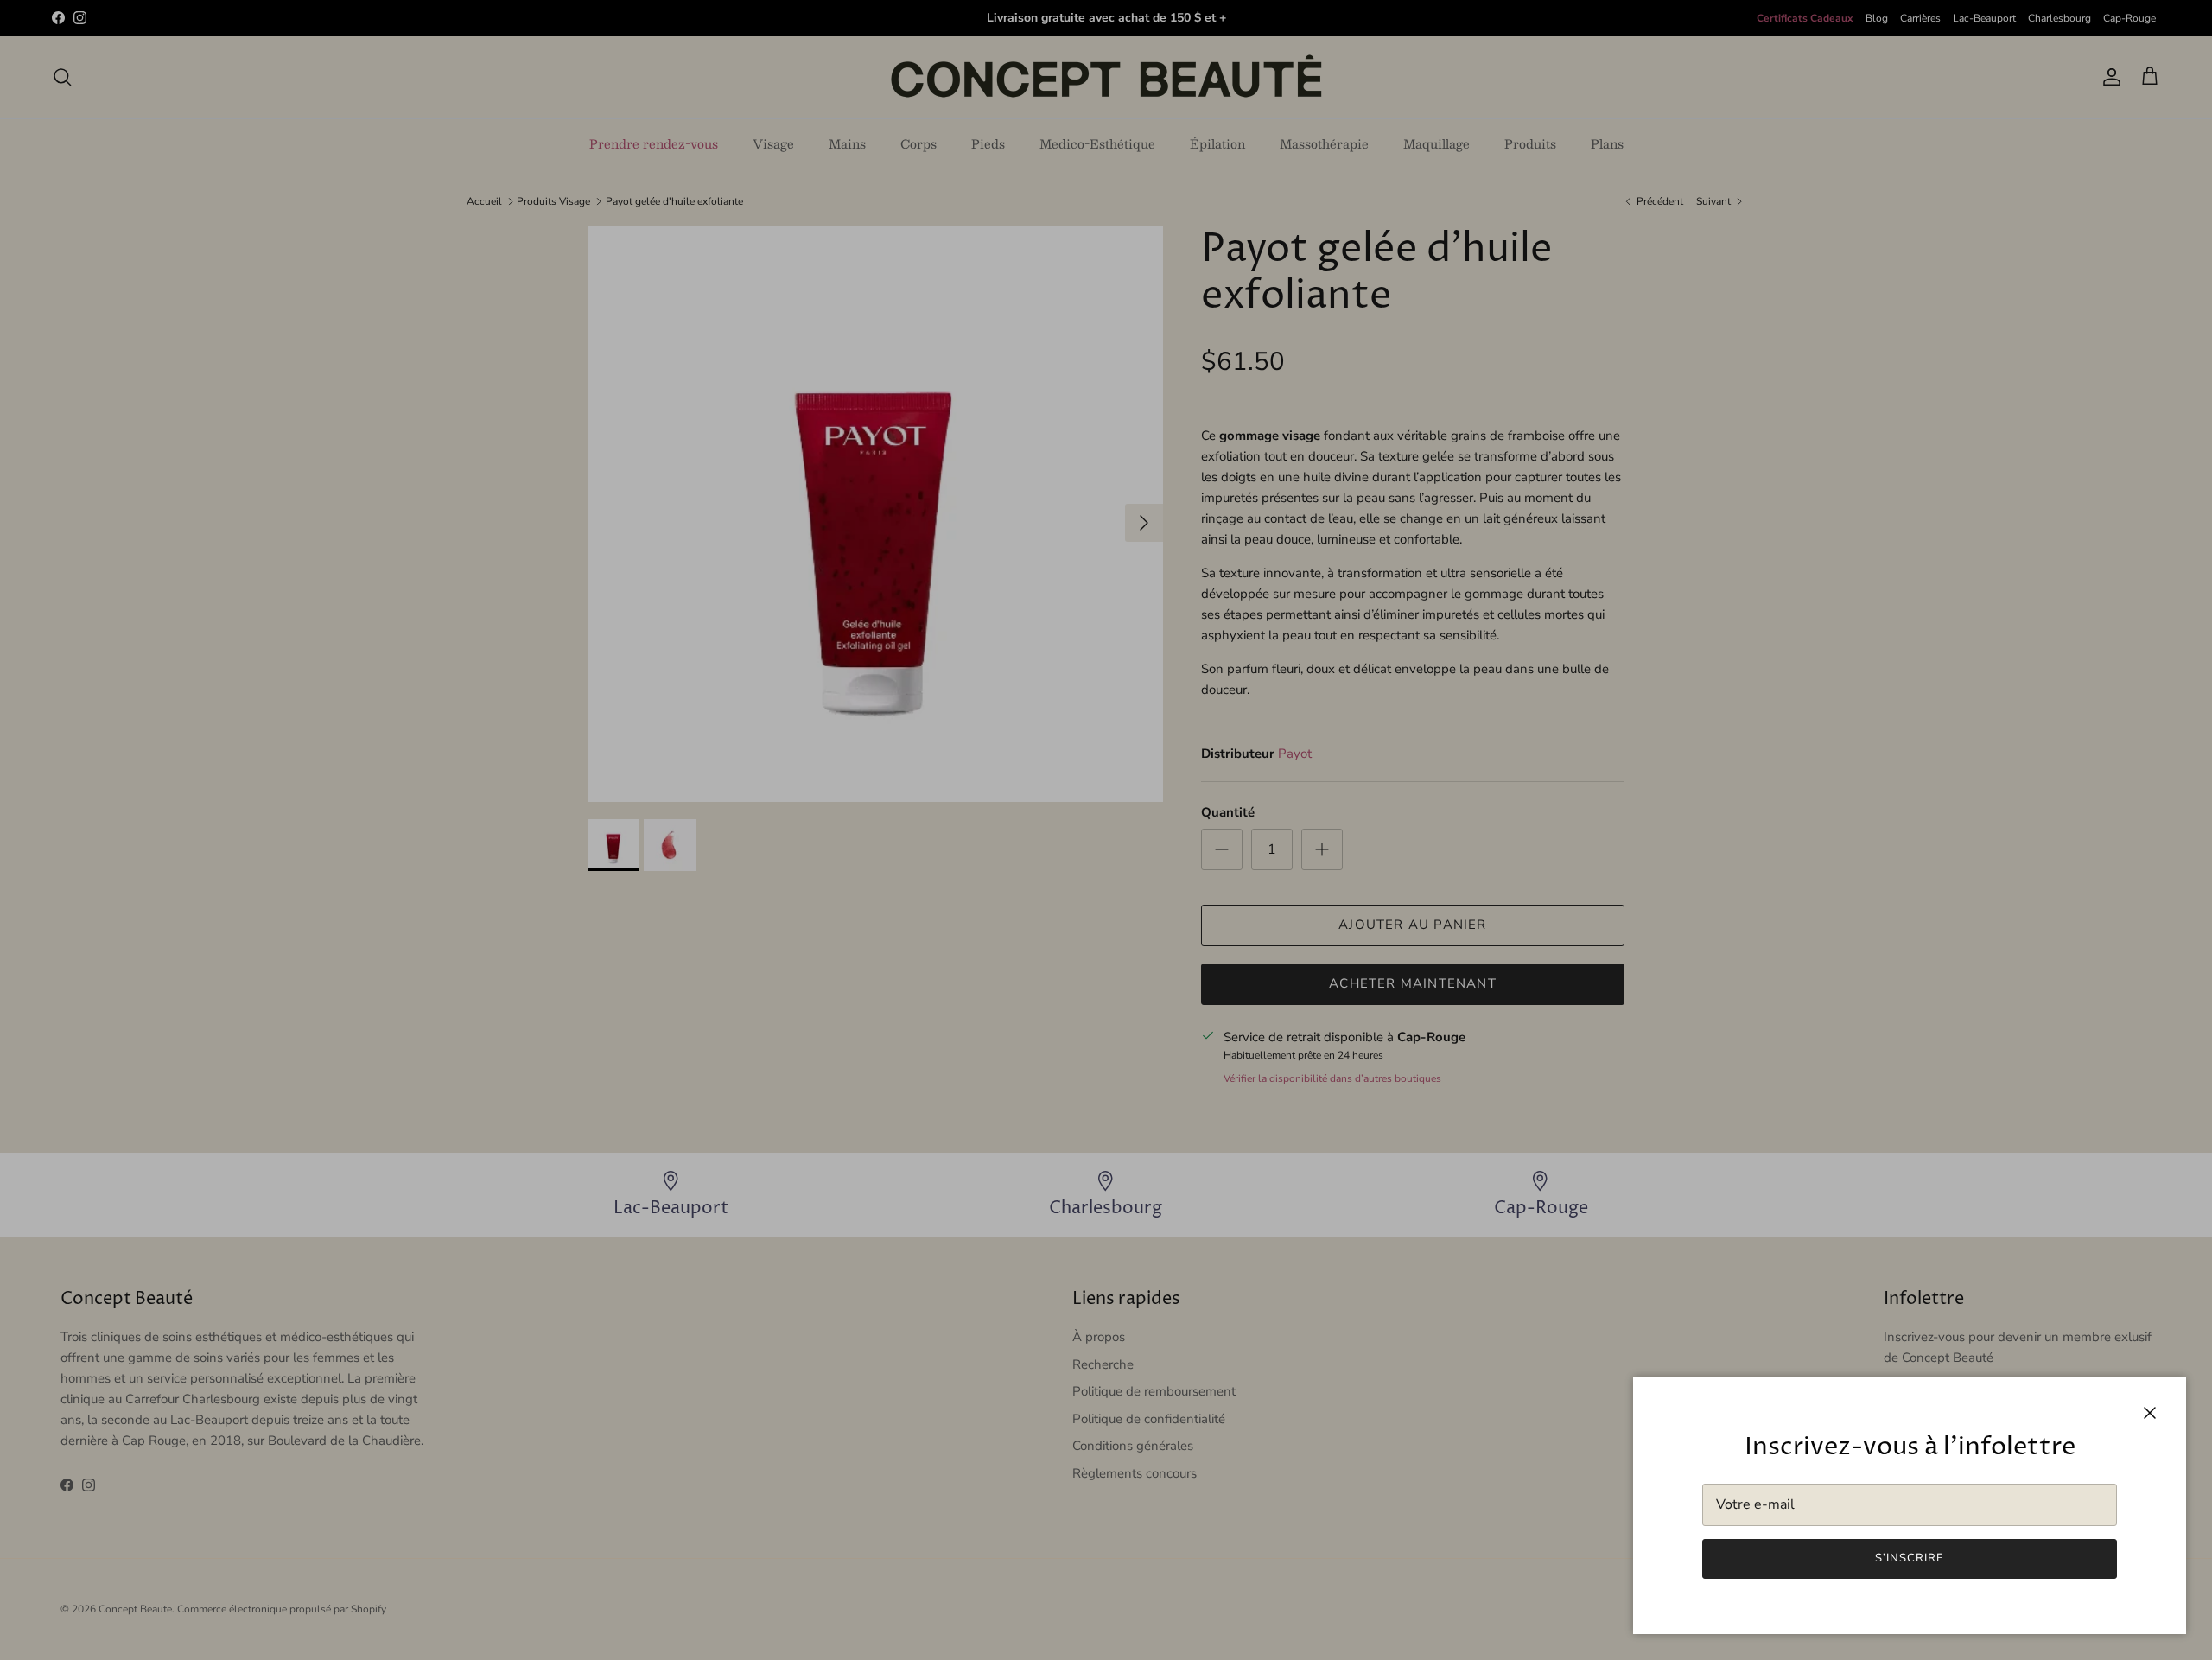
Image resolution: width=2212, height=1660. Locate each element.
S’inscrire (1910, 1558)
